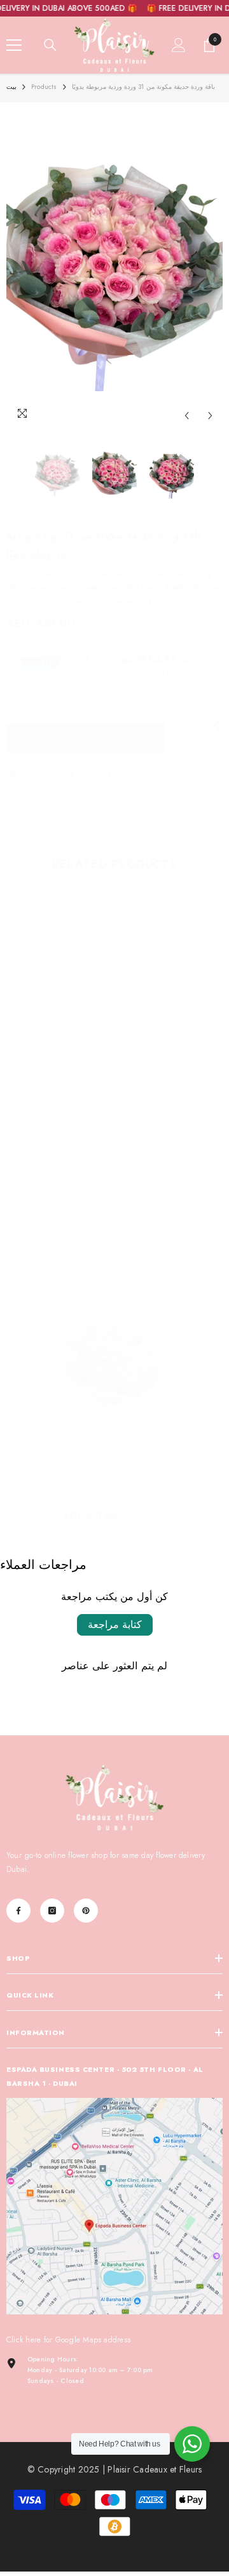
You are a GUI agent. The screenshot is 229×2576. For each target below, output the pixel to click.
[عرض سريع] (148, 1355)
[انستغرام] (52, 1911)
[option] (114, 268)
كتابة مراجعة (115, 1625)
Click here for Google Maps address (68, 2340)
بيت (11, 87)
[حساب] (179, 45)
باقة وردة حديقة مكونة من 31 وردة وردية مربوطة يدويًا (114, 1488)
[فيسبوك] (18, 1911)
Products (44, 87)
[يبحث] (50, 45)
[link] (188, 737)
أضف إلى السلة (86, 738)
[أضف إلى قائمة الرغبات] (148, 1326)
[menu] (14, 45)
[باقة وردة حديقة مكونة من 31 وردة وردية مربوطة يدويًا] (115, 1367)
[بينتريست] (86, 1911)
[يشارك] (213, 725)
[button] (187, 416)
